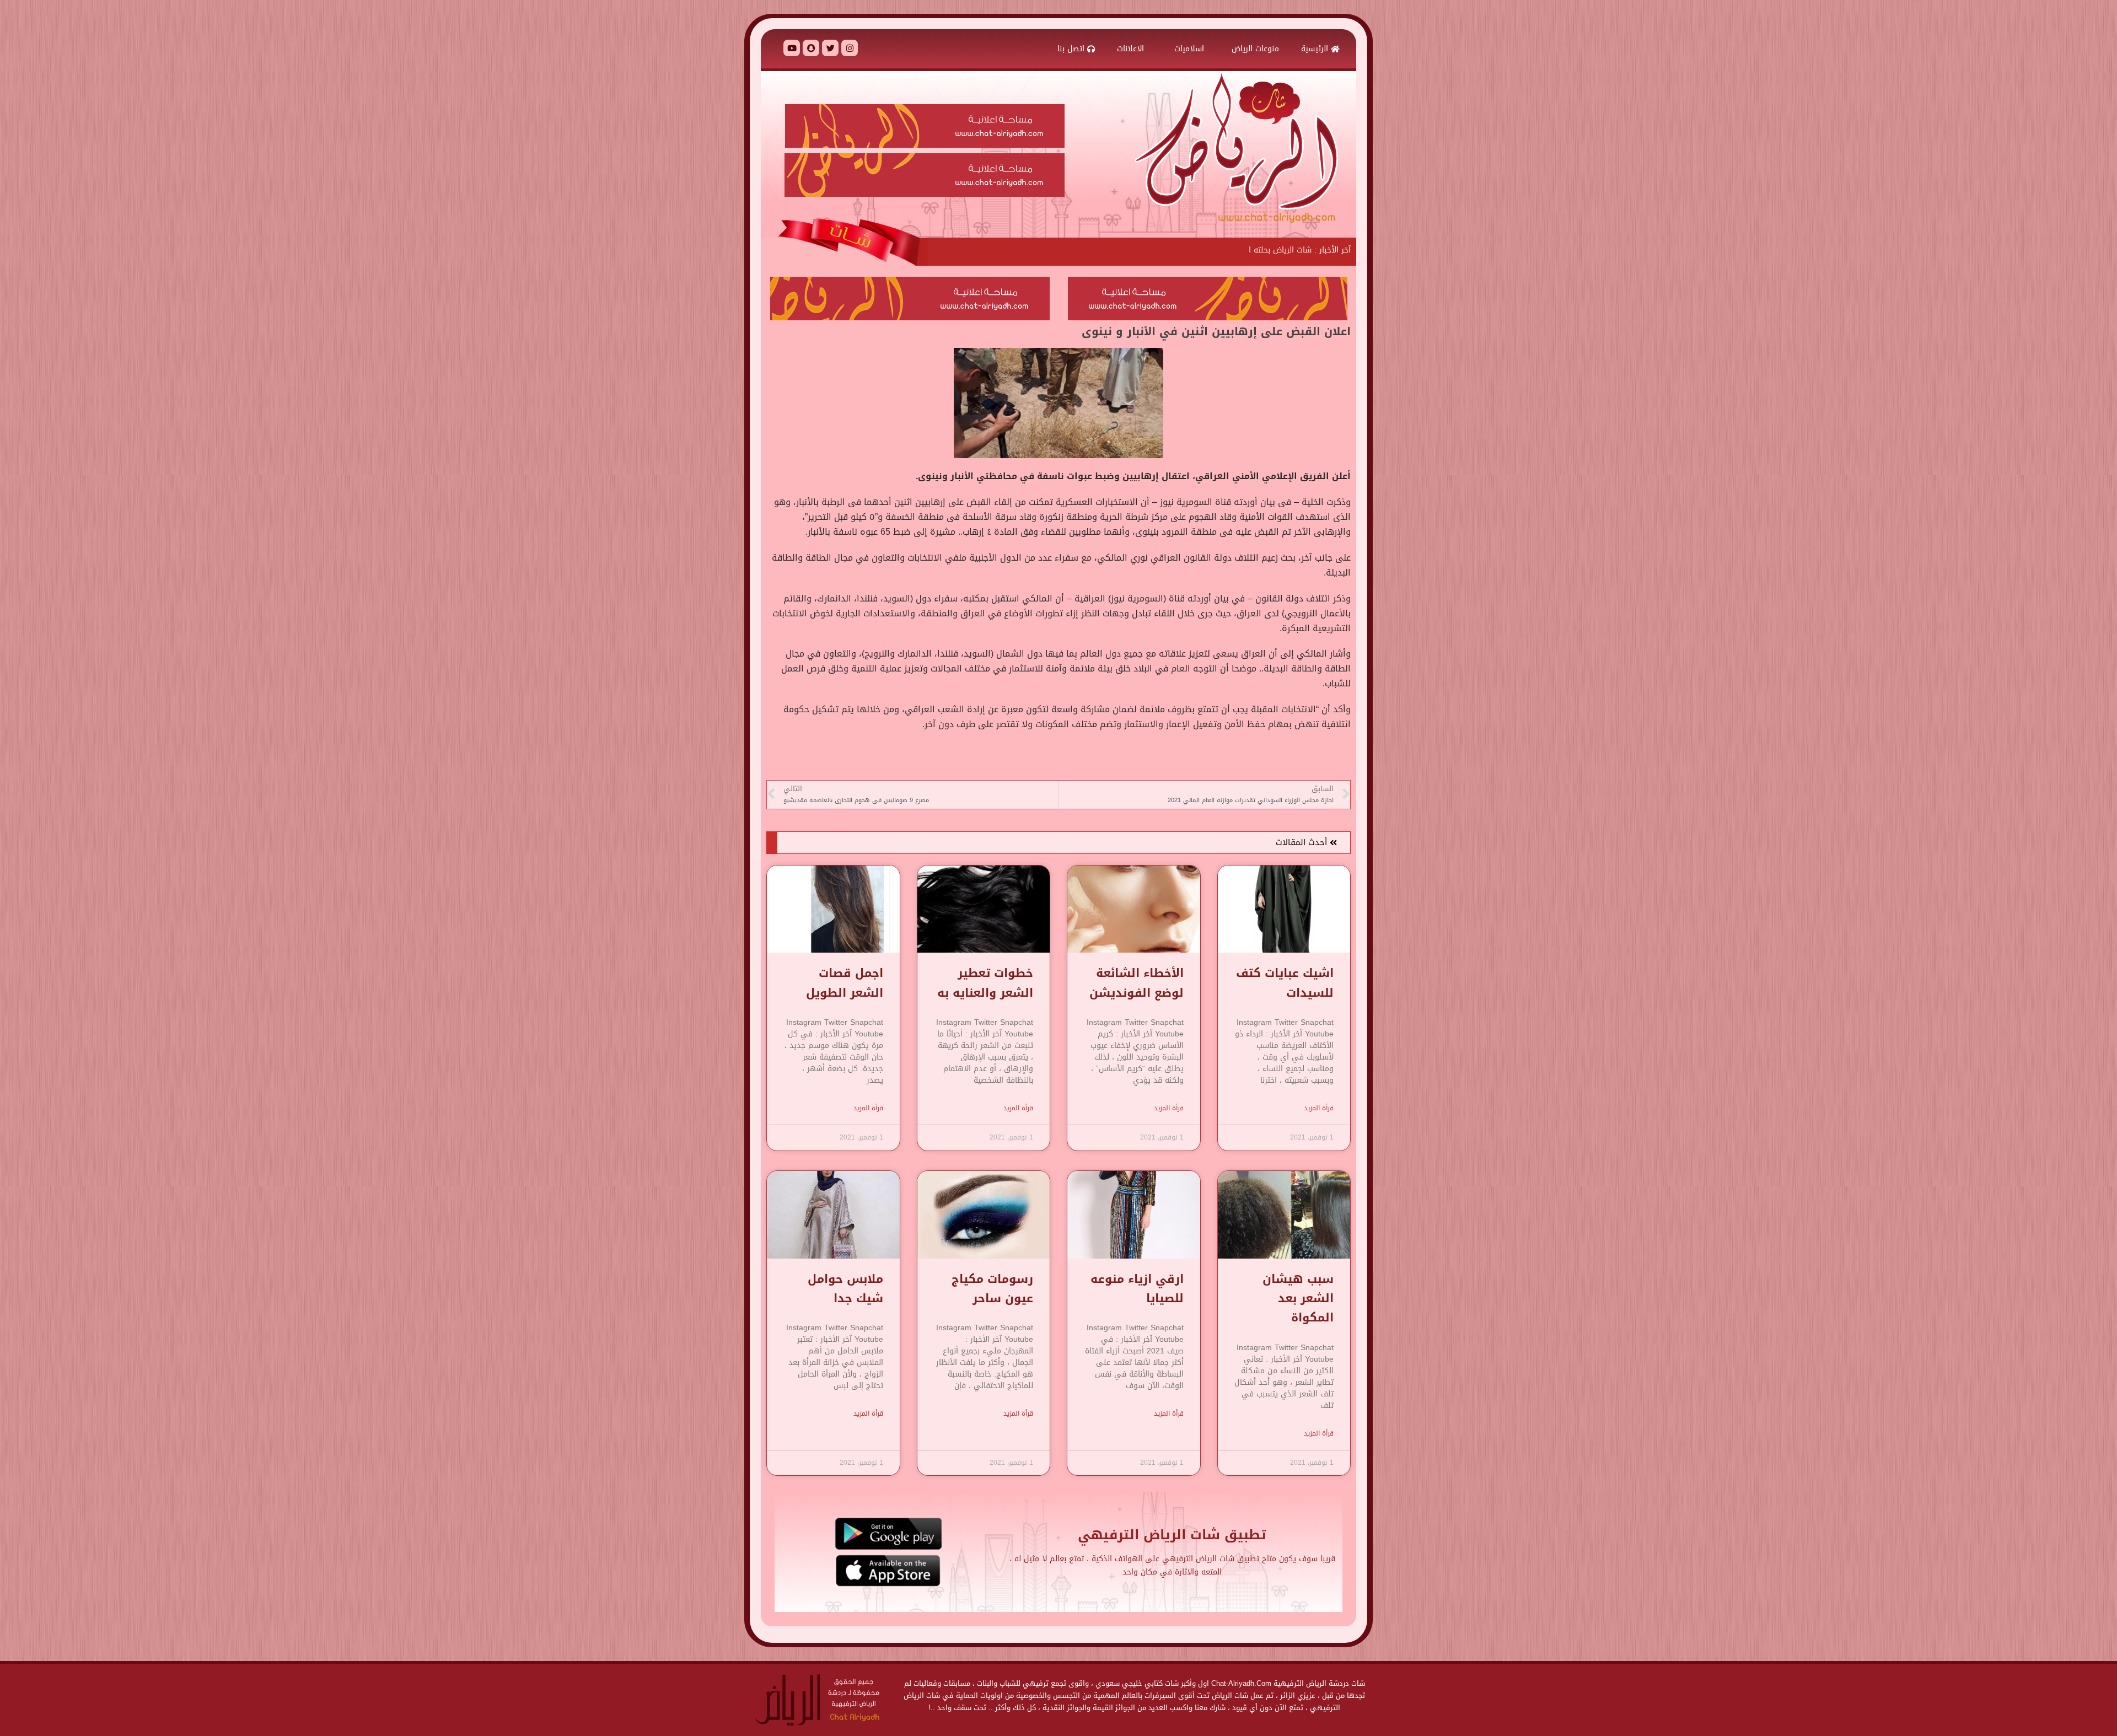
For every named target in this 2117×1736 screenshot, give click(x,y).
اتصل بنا (1072, 49)
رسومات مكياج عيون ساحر (992, 1289)
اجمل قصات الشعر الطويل (845, 983)
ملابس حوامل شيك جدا (845, 1289)
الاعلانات (1132, 49)
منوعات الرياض (1255, 49)
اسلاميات (1189, 49)
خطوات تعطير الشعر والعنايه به (985, 983)
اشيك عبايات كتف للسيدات (1285, 983)
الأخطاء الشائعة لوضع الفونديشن (1137, 983)
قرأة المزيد (1319, 1108)
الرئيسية (1316, 49)
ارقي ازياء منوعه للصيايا (1137, 1289)
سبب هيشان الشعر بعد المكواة (1298, 1299)
